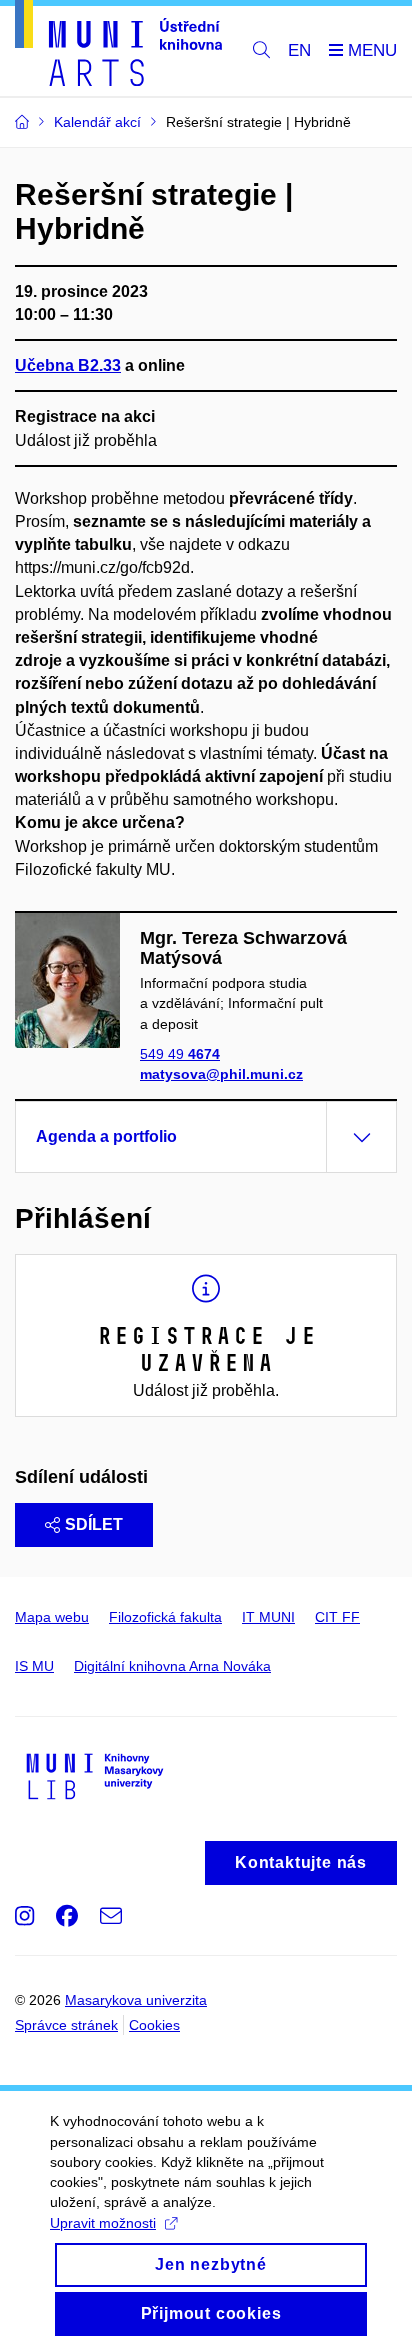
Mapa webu (52, 1617)
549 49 (180, 1054)
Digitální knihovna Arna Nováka (172, 1666)
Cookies (154, 2025)
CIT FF (337, 1617)
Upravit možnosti (103, 2223)
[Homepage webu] (118, 46)
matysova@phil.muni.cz (221, 1074)
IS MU (34, 1666)
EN (299, 50)
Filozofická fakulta (165, 1617)
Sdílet (94, 1524)
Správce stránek (66, 2025)
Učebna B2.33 (68, 365)
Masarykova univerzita (136, 2000)
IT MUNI (268, 1617)
